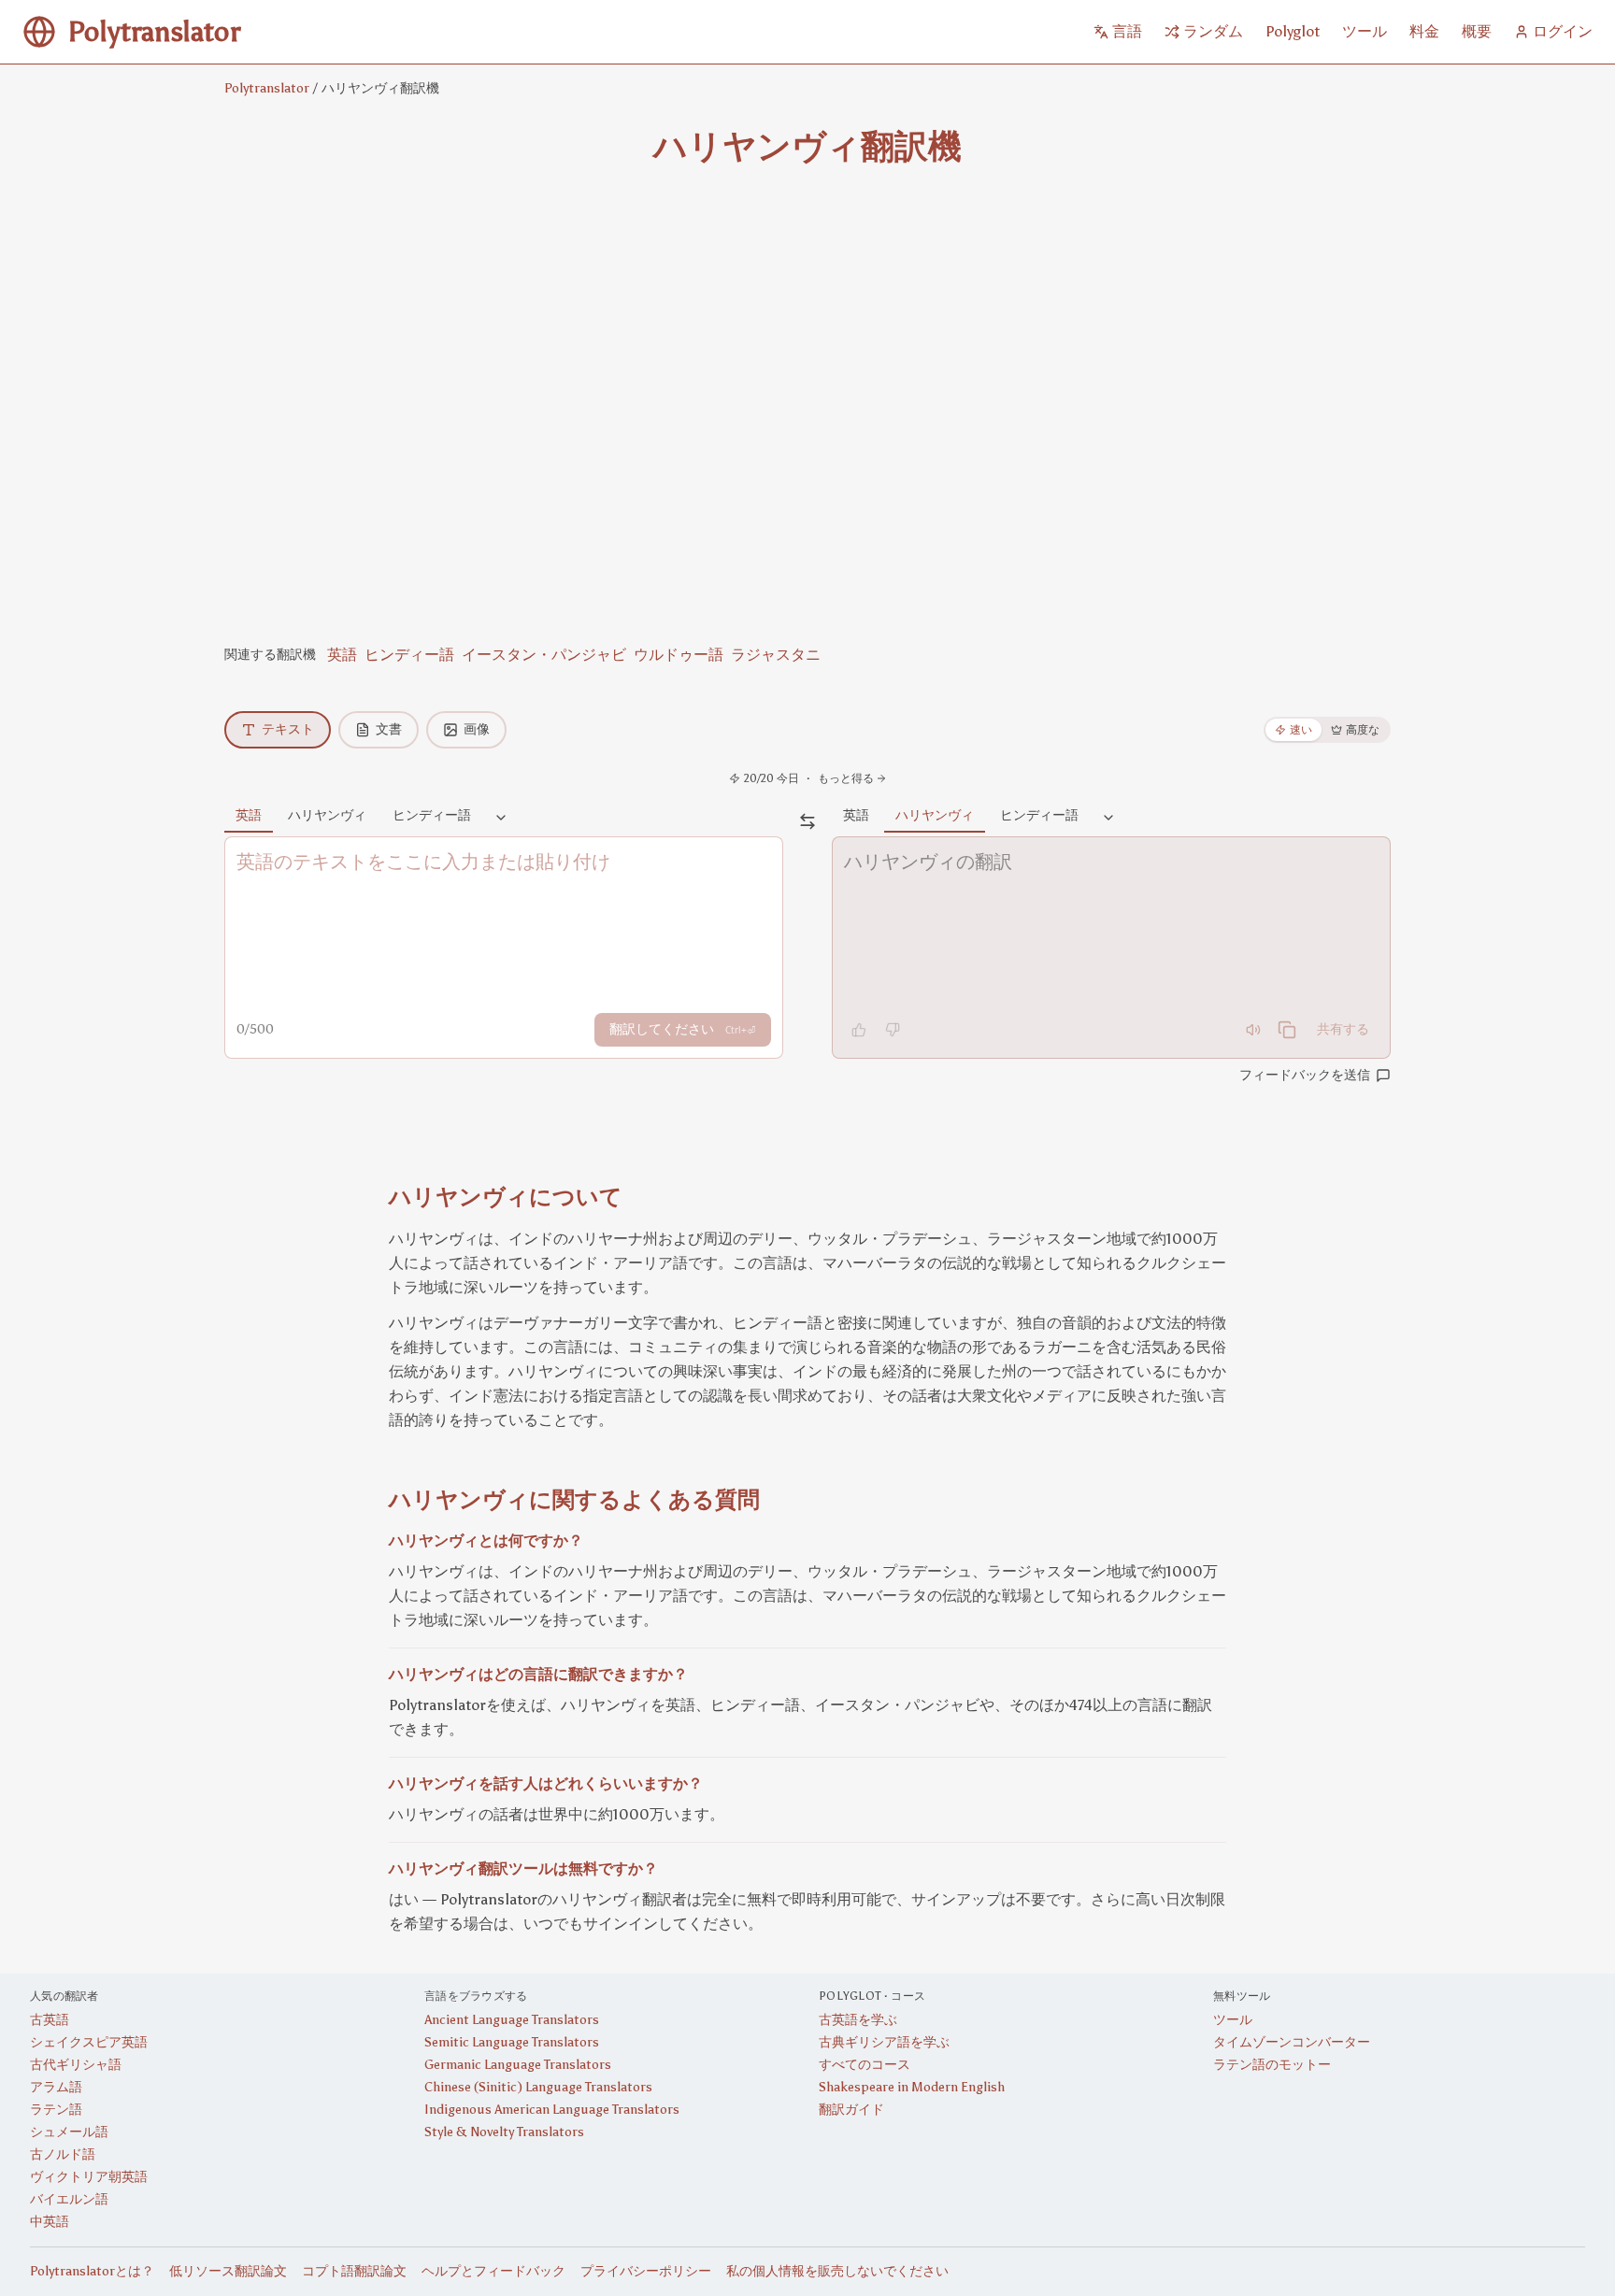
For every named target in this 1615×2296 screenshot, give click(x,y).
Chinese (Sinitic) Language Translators (538, 2087)
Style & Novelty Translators (504, 2132)
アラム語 (56, 2087)
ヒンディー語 (409, 655)
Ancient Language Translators (512, 2020)
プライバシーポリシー (646, 2271)
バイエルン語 (69, 2199)
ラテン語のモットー (1272, 2065)
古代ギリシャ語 (76, 2065)
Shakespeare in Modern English (912, 2087)
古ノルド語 (63, 2154)
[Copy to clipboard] (1287, 1030)
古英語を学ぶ (858, 2020)
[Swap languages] (807, 821)
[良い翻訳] (859, 1030)
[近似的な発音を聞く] (1253, 1030)
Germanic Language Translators (518, 2065)
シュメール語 (69, 2132)
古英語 (50, 2020)
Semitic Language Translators (512, 2042)
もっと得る (846, 778)
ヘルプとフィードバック (493, 2271)
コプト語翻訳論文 (354, 2271)
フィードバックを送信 (1305, 1075)
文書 (389, 729)
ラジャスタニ (776, 655)
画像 (477, 729)
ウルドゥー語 (679, 655)
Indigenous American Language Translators (552, 2110)
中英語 (50, 2222)
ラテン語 (56, 2110)
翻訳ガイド (851, 2110)
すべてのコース (865, 2065)
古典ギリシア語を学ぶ (884, 2042)
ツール (1233, 2020)
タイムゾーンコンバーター (1292, 2042)
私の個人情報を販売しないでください (837, 2271)
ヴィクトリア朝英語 (89, 2177)
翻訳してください (683, 1029)
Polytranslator (267, 88)
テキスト (288, 729)
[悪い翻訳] (893, 1030)
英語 (342, 655)
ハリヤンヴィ (327, 815)
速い (1301, 730)
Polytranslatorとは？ (92, 2271)
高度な (1363, 730)
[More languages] (501, 819)
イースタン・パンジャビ (544, 655)
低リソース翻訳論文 (228, 2271)
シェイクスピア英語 (89, 2042)
